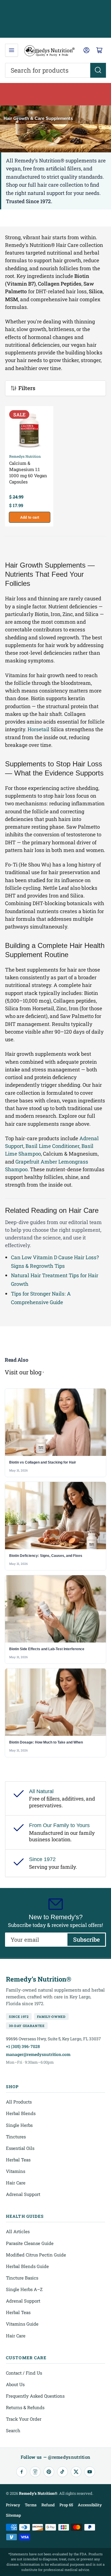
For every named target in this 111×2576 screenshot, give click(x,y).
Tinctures (16, 2137)
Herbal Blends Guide (27, 2266)
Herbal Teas (18, 2160)
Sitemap (13, 2515)
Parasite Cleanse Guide (30, 2243)
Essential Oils (20, 2148)
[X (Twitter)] (76, 2472)
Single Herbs (19, 2125)
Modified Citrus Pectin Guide (36, 2255)
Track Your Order (24, 2419)
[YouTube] (90, 2472)
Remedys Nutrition (25, 456)
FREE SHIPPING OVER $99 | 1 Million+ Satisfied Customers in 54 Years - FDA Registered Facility (55, 19)
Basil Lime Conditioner (52, 1146)
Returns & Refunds (25, 2407)
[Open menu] (12, 50)
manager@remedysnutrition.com (38, 2054)
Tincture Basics (22, 2278)
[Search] (98, 70)
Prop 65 (66, 2505)
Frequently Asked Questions (35, 2396)
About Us (15, 2384)
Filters (27, 388)
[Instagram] (35, 2472)
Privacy (13, 2505)
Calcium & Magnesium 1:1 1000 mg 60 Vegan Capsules (28, 472)
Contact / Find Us (24, 2373)
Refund (48, 2505)
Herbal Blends (21, 2113)
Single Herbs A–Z (24, 2289)
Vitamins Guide (22, 2324)
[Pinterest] (49, 2472)
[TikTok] (62, 2472)
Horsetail (38, 729)
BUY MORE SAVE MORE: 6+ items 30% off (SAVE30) (56, 94)
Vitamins (16, 2171)
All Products (19, 2102)
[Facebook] (22, 2472)
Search (13, 2430)
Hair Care (16, 2183)
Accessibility (90, 2505)
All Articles (18, 2231)
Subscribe (86, 1939)
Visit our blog (23, 1372)
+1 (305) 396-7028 (23, 2046)
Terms (31, 2505)
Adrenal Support (23, 2194)
